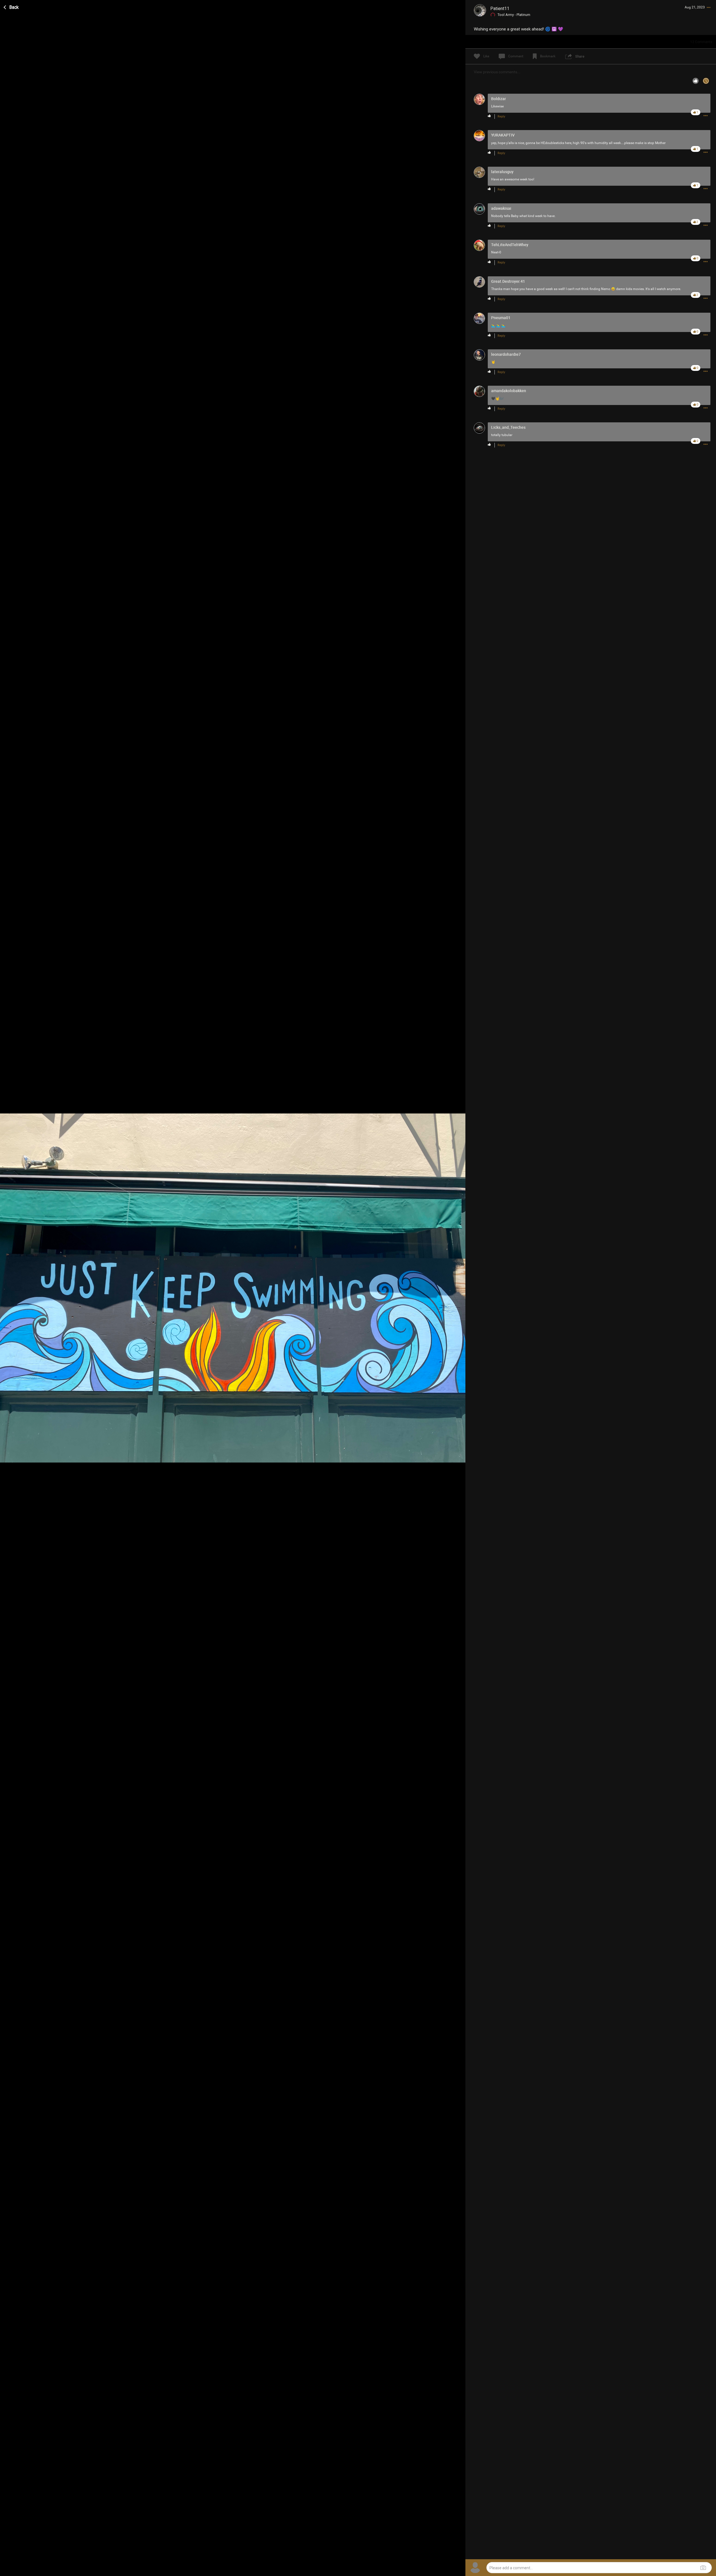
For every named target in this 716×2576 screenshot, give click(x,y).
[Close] (11, 6)
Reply (501, 116)
